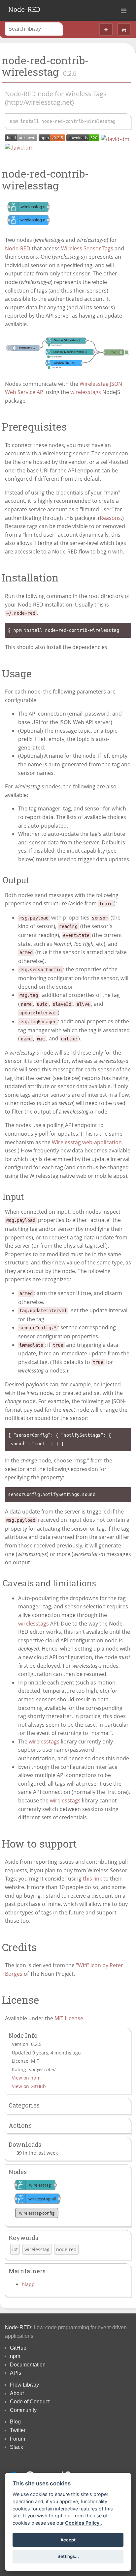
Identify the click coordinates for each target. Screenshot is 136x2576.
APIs (16, 2373)
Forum (17, 2439)
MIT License (69, 2018)
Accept (68, 2540)
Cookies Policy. (83, 2523)
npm (15, 2356)
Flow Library (24, 2385)
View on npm (26, 2078)
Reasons (110, 518)
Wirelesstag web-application (87, 1142)
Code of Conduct (30, 2402)
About (17, 2393)
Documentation (28, 2365)
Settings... (68, 2556)
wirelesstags (86, 392)
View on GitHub (29, 2086)
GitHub (18, 2348)
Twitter (18, 2430)
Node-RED (24, 9)
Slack (17, 2447)
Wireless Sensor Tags (87, 248)
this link (92, 1879)
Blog (15, 2422)
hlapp (28, 2284)
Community (23, 2410)
